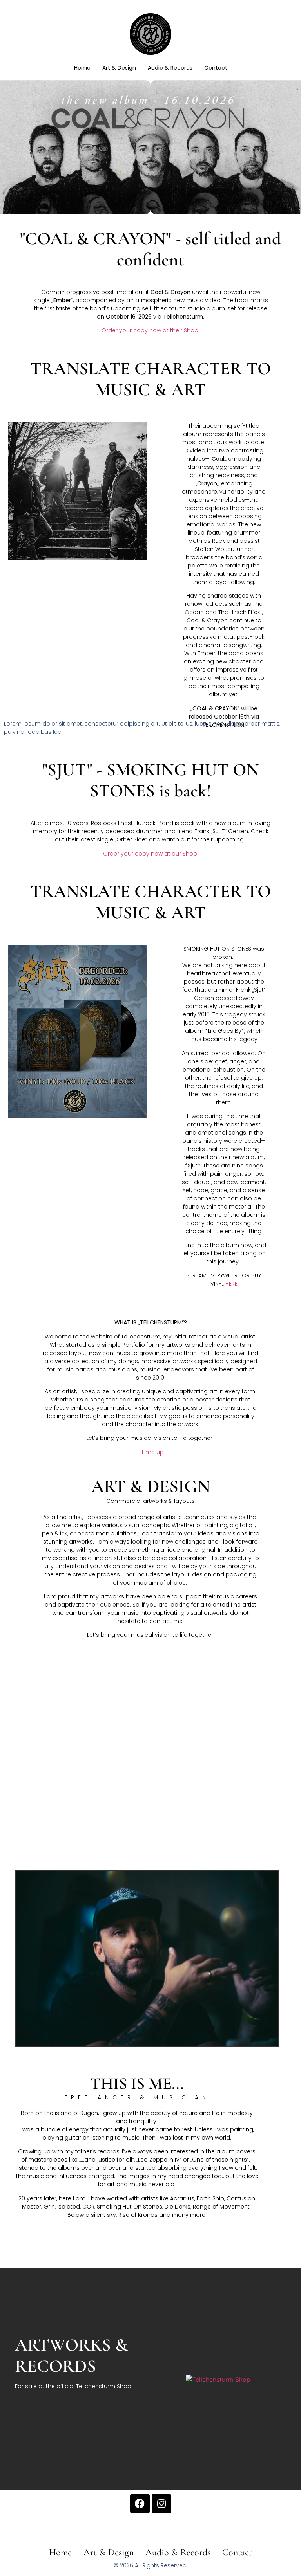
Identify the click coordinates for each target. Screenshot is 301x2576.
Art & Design (119, 68)
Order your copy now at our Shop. (151, 854)
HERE (231, 1284)
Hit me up (150, 1452)
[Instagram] (161, 2504)
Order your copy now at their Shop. (150, 330)
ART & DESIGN (151, 1486)
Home (82, 68)
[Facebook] (140, 2504)
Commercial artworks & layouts (150, 1501)
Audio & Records (170, 68)
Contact (216, 68)
